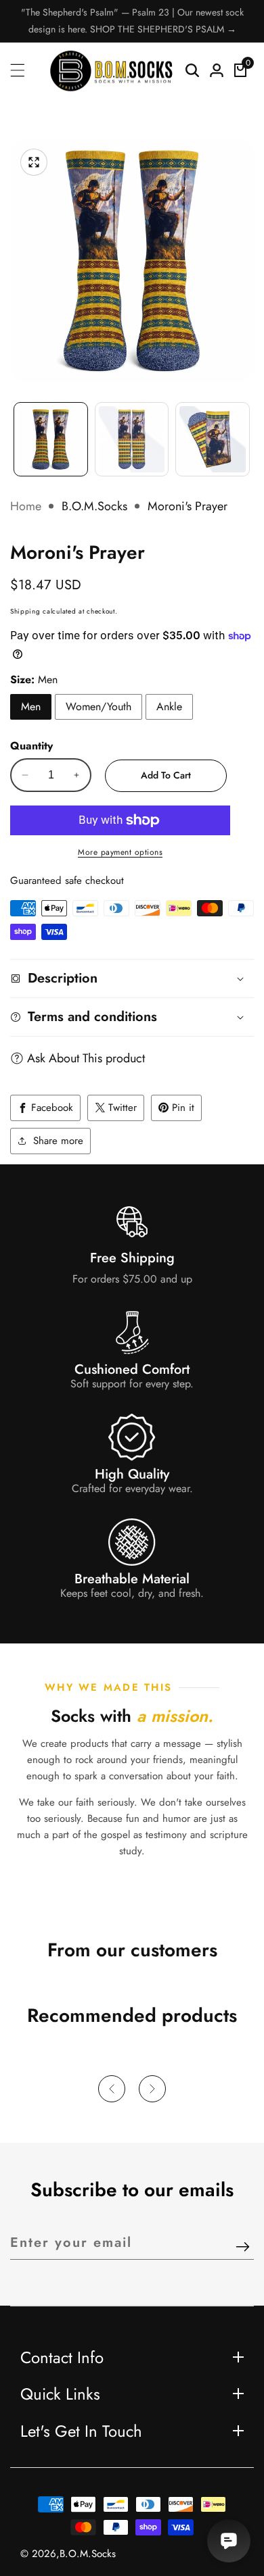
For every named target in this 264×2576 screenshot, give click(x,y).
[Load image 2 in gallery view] (132, 439)
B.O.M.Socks (94, 506)
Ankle (169, 707)
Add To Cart (166, 775)
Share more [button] (58, 1141)
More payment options (120, 852)
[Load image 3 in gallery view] (213, 439)
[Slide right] (247, 432)
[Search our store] (192, 70)
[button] (112, 2089)
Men (31, 707)
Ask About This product (86, 1058)
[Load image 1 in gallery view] (51, 439)
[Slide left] (17, 432)
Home (26, 506)
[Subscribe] (243, 2248)
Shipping (25, 611)
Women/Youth (98, 707)
